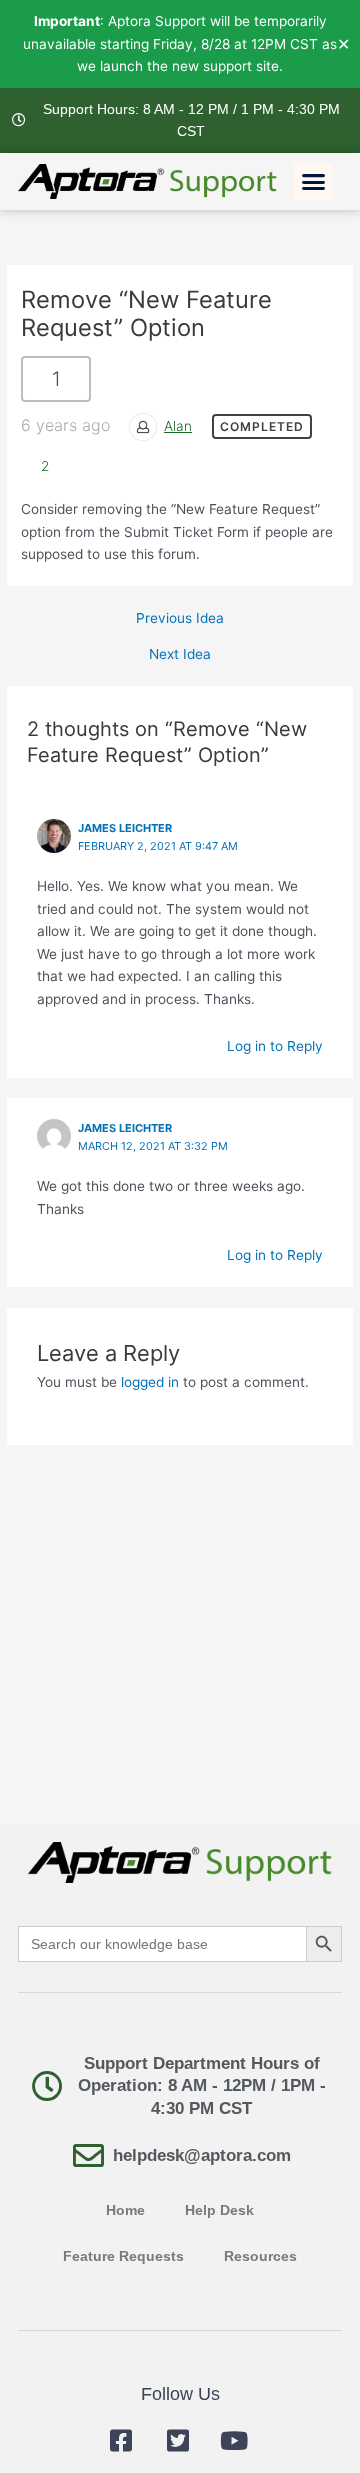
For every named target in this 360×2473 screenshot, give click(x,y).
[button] (313, 182)
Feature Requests (123, 2256)
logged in (150, 1382)
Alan (178, 426)
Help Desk (219, 2210)
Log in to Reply (275, 1046)
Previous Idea (180, 619)
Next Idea (180, 655)
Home (125, 2210)
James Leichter (125, 1128)
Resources (260, 2256)
